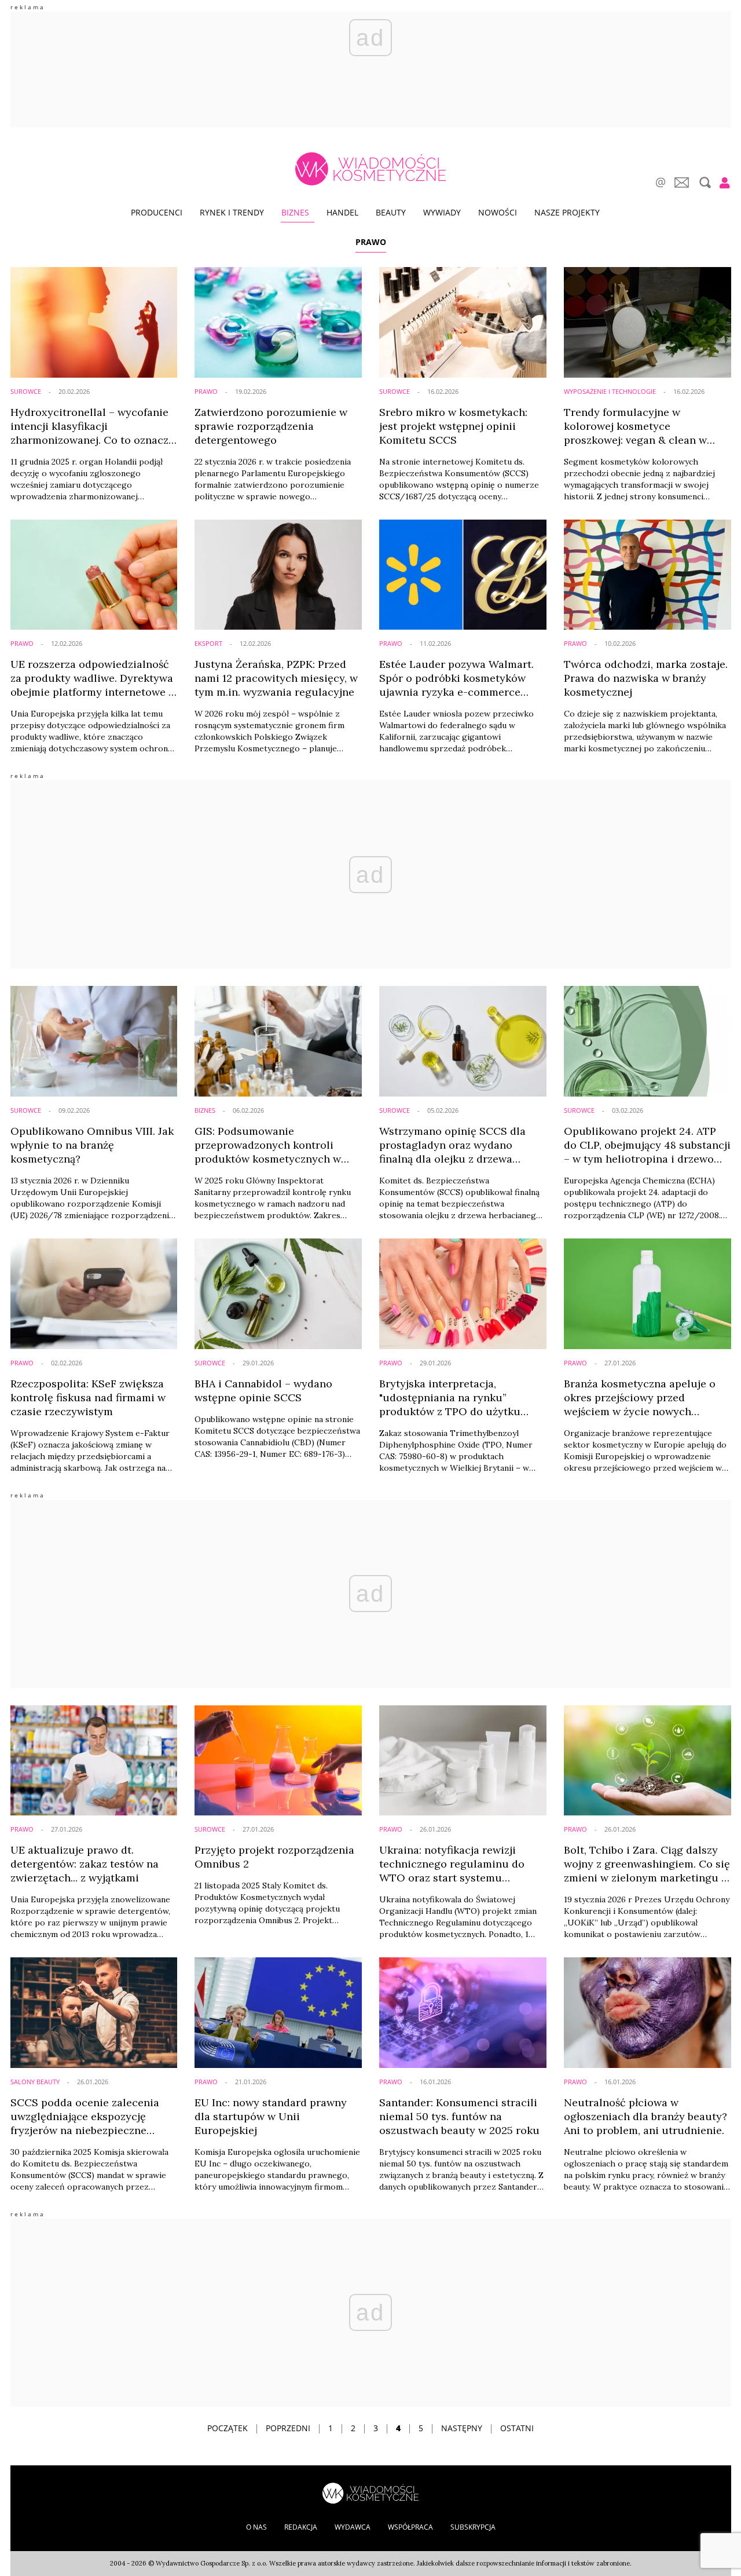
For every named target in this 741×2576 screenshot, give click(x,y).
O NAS (256, 2527)
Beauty (391, 212)
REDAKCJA (301, 2527)
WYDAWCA (353, 2527)
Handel (342, 212)
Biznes (295, 212)
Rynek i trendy (232, 212)
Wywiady (442, 212)
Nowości (498, 212)
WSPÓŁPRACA (410, 2527)
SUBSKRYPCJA (473, 2527)
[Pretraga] (704, 182)
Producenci (157, 212)
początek (228, 2428)
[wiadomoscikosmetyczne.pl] (370, 169)
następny (462, 2428)
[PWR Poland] (370, 2492)
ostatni (517, 2428)
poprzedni (288, 2428)
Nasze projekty (567, 212)
